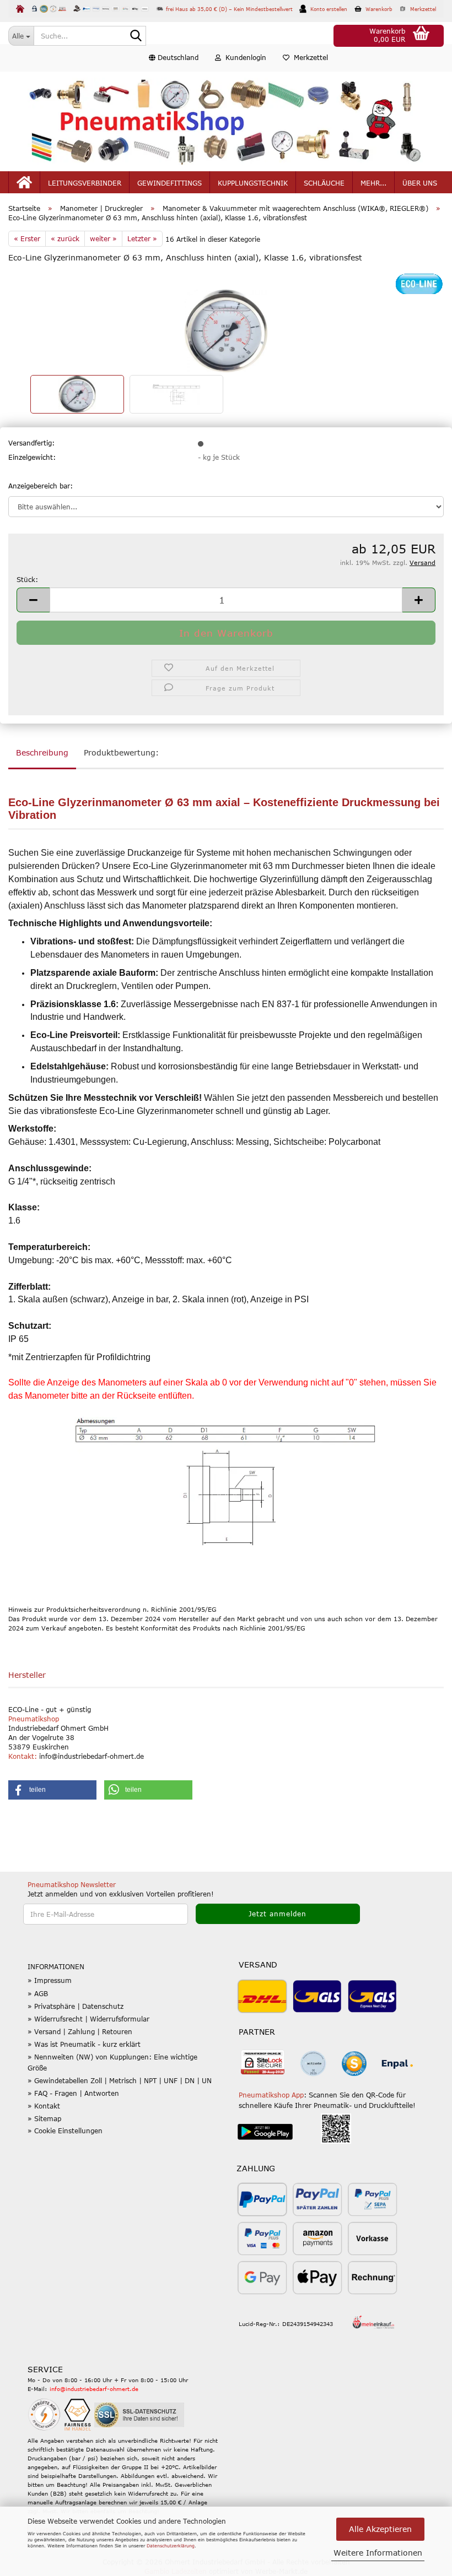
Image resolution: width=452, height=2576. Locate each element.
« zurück (65, 238)
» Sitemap (44, 2118)
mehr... (373, 183)
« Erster (27, 238)
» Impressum (50, 1980)
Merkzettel (309, 57)
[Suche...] (136, 36)
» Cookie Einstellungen (65, 2131)
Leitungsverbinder (85, 183)
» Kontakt (44, 2106)
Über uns (420, 183)
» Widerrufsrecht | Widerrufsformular (88, 2019)
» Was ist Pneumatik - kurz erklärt (84, 2044)
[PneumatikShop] (226, 121)
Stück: (27, 579)
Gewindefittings (169, 183)
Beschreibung (42, 752)
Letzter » (142, 238)
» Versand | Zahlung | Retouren (80, 2031)
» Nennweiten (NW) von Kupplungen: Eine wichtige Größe (112, 2062)
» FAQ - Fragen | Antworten (73, 2093)
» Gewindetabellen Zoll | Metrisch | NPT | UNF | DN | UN (120, 2080)
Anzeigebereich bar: (41, 486)
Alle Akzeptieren (380, 2529)
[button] (174, 58)
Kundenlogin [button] (244, 57)
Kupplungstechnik (253, 183)
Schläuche (324, 183)
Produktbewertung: (121, 752)
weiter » (103, 238)
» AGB (38, 1993)
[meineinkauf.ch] (373, 2322)
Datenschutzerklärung (171, 2546)
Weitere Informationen (378, 2553)
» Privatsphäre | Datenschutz (76, 2006)
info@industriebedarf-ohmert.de (94, 2389)
